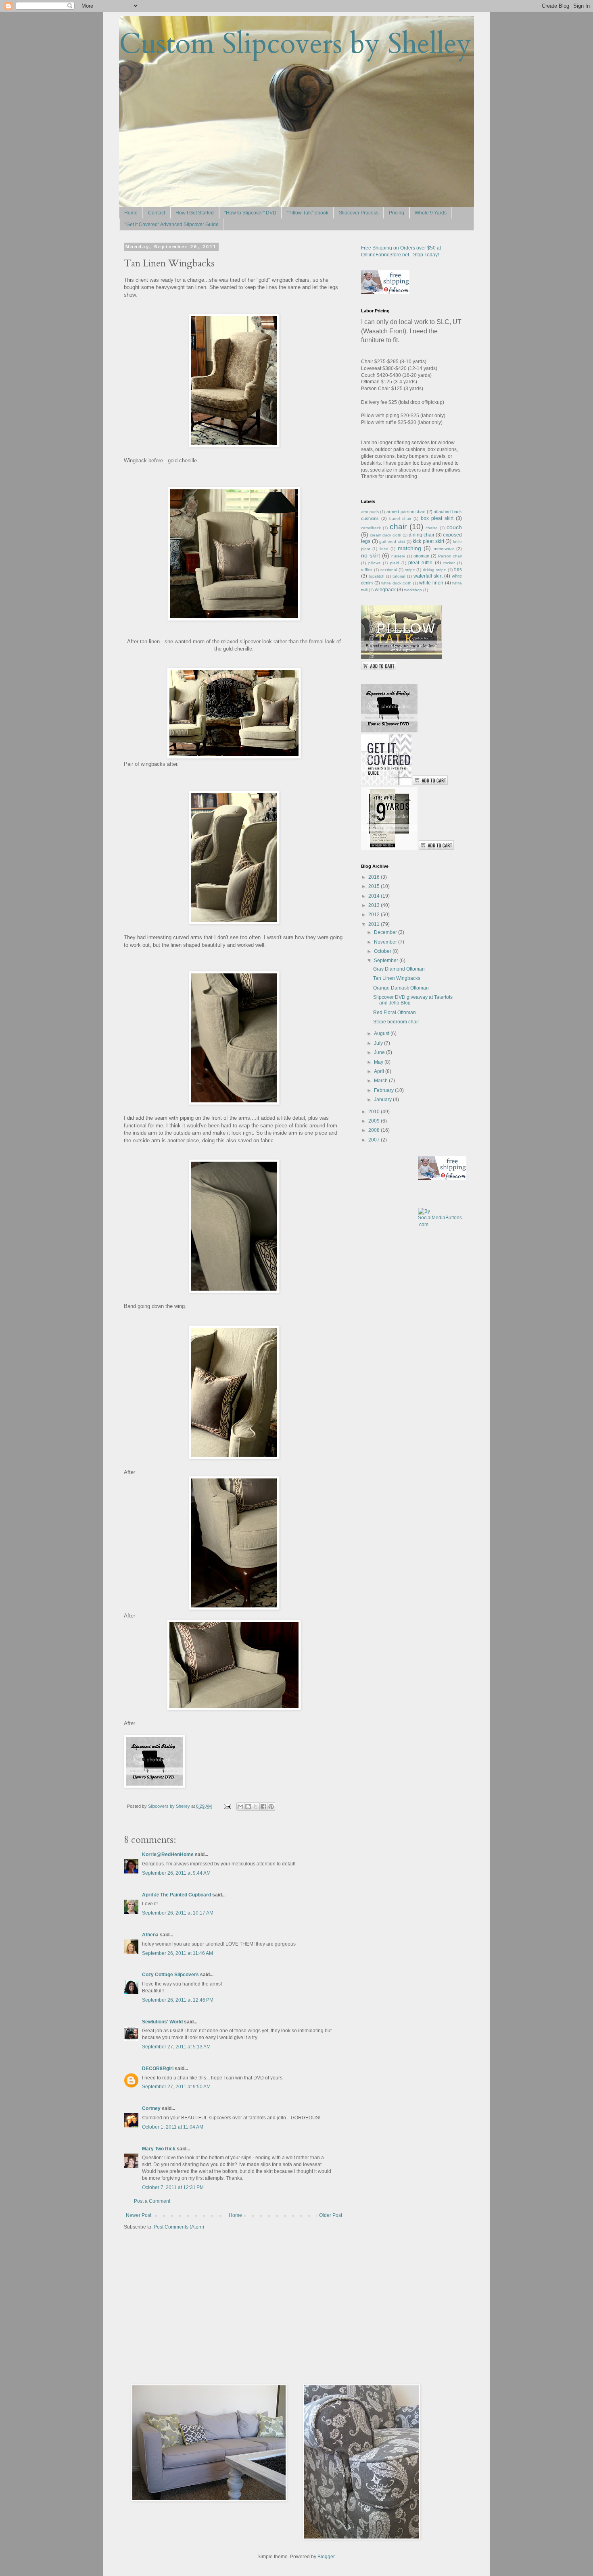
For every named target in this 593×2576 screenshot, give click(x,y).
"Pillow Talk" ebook (308, 213)
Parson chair (450, 556)
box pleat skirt (437, 518)
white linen (431, 583)
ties (458, 570)
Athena (150, 1935)
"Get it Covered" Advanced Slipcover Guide (172, 225)
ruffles (367, 570)
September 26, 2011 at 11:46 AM (177, 1953)
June (380, 1052)
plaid (395, 563)
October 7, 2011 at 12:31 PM (173, 2187)
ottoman (421, 556)
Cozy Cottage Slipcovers (170, 1975)
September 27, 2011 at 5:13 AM (176, 2047)
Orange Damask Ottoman (401, 988)
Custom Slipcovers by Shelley (295, 44)
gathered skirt (392, 542)
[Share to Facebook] (263, 1807)
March (381, 1081)
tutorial (399, 576)
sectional (389, 570)
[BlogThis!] (248, 1807)
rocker (449, 563)
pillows (374, 563)
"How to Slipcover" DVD (250, 213)
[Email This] (240, 1807)
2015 (375, 886)
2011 (375, 924)
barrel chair (400, 519)
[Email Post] (227, 1806)
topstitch (377, 576)
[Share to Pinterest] (271, 1807)
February (384, 1090)
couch (454, 527)
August (382, 1033)
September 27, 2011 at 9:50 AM (176, 2087)
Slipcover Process (359, 213)
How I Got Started (195, 213)
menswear (444, 549)
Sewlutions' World (162, 2022)
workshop (413, 590)
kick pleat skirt (428, 541)
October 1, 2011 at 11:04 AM (173, 2127)
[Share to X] (256, 1807)
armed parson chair (406, 511)
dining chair (422, 535)
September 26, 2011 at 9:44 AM (176, 1873)
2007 (375, 1140)
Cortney (151, 2108)
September (387, 961)
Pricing (397, 213)
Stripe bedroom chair (396, 1022)
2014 (375, 896)
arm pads (370, 512)
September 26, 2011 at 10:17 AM (178, 1913)
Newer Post (139, 2215)
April (380, 1071)
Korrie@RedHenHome (168, 1855)
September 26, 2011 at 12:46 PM (178, 2000)
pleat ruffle (420, 563)
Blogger (326, 2557)
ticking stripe (434, 570)
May (379, 1062)
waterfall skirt (428, 576)
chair (398, 527)
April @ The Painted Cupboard (176, 1895)
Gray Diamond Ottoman (399, 969)
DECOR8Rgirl (158, 2069)
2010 (375, 1112)
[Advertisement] (192, 2320)
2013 (375, 905)
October (383, 951)
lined (384, 549)
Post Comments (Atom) (179, 2227)
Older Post (331, 2215)
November (386, 942)
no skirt (371, 555)
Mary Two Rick (159, 2149)
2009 (375, 1121)
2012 (375, 915)
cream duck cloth (386, 535)
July (379, 1043)
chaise (432, 528)
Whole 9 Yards (431, 213)
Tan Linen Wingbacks (397, 978)
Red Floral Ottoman (395, 1013)
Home (131, 213)
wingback (385, 590)
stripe (410, 570)
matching (409, 548)
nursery (398, 556)
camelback (371, 528)
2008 (375, 1130)
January (383, 1100)
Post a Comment (152, 2201)
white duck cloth (396, 583)
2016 (375, 877)
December (386, 932)
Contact (157, 213)
